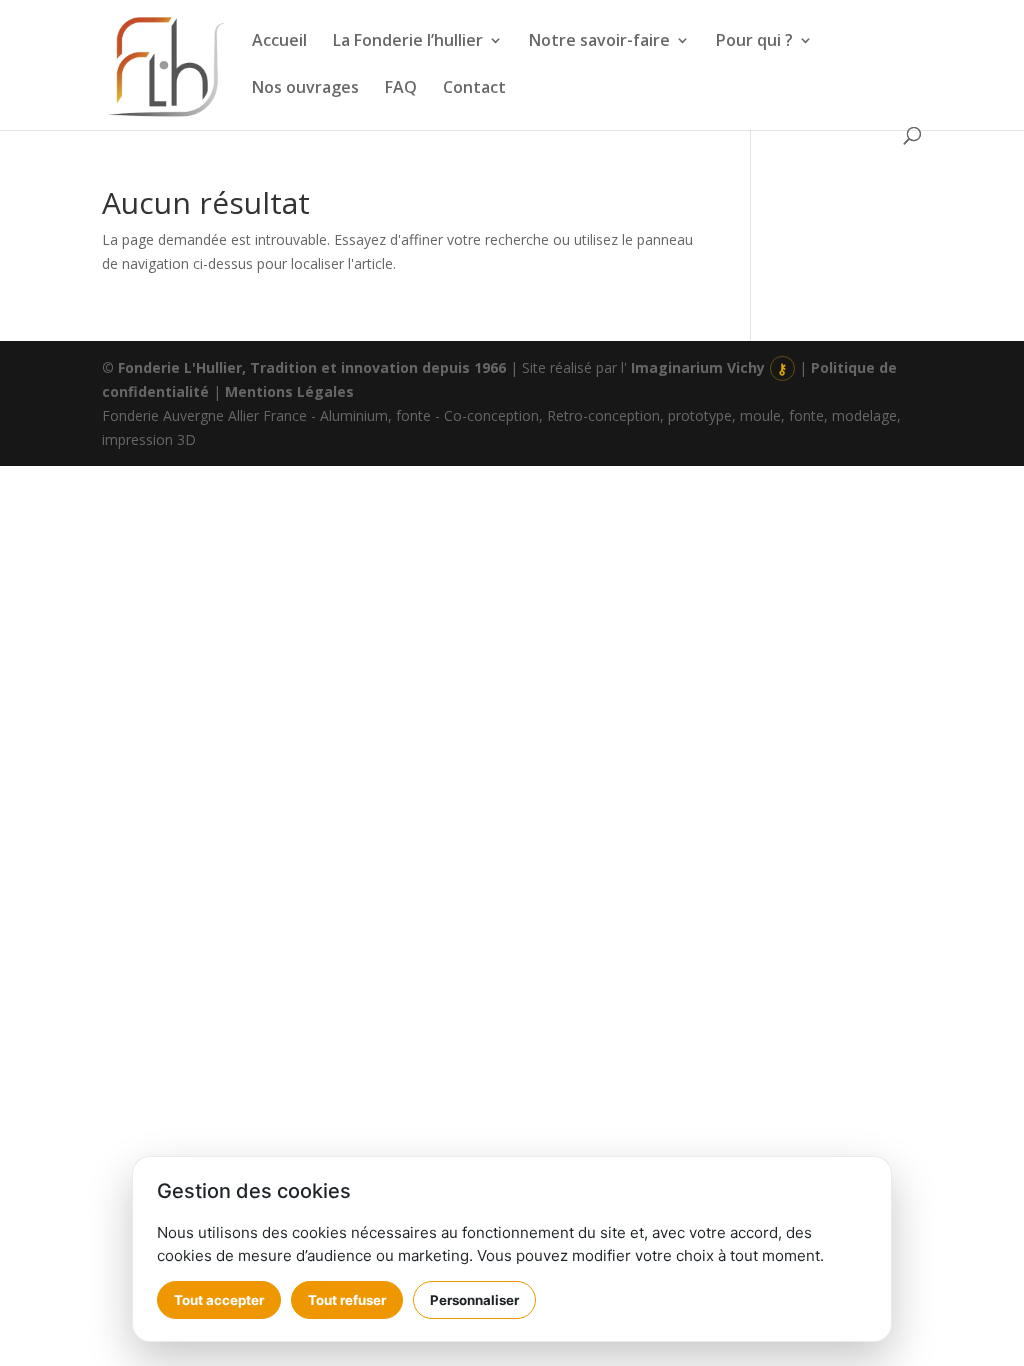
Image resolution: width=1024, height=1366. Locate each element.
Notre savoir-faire (599, 42)
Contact (474, 89)
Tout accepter (219, 1300)
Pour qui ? (754, 42)
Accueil (279, 42)
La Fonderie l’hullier (408, 42)
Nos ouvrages (305, 89)
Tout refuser (347, 1300)
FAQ (401, 89)
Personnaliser (474, 1300)
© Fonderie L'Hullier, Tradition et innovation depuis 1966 (304, 367)
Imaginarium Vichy (698, 367)
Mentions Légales (289, 391)
